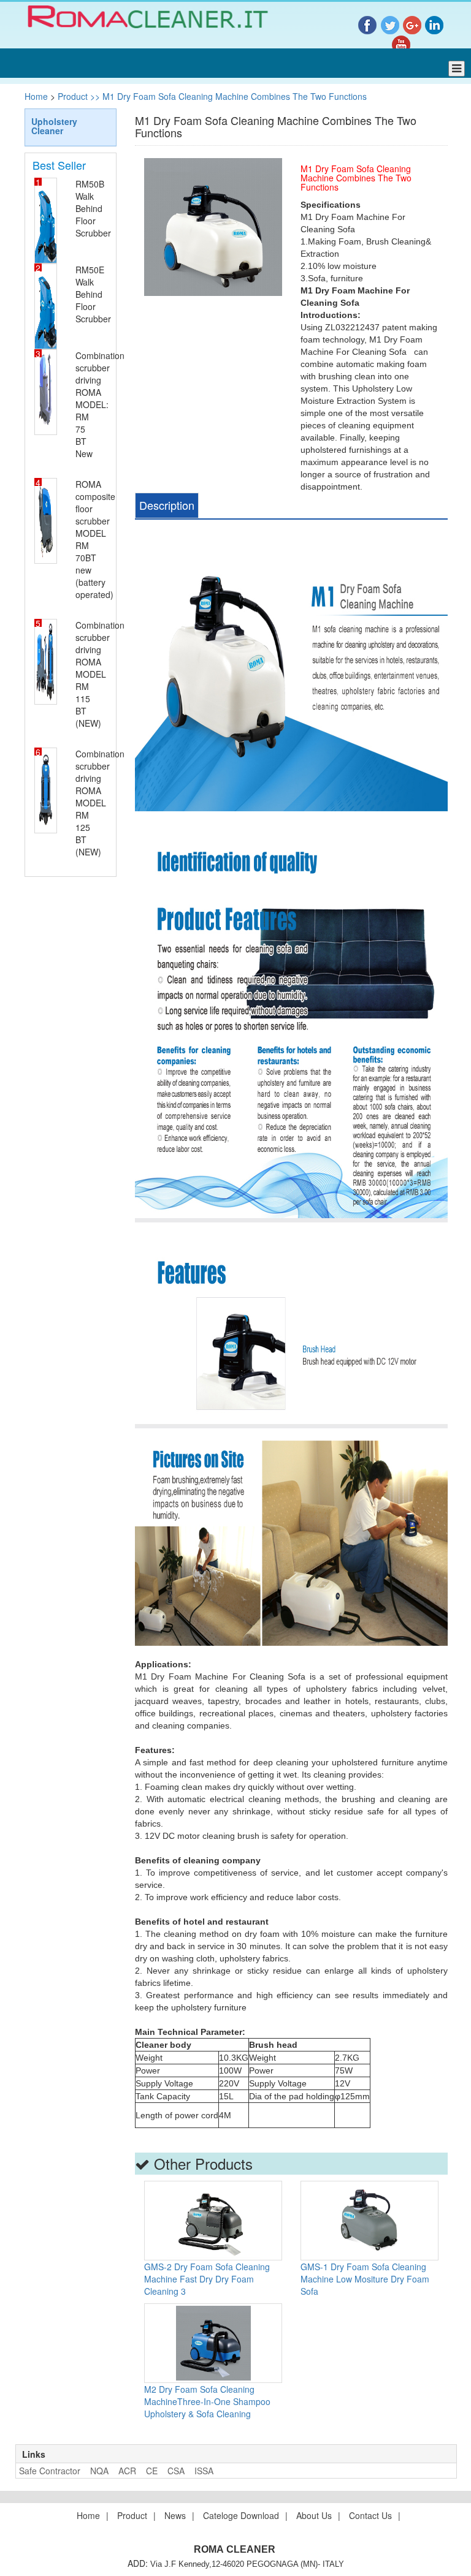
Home (37, 96)
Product (132, 2515)
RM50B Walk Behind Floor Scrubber (93, 208)
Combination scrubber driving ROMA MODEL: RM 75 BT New (100, 404)
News (175, 2515)
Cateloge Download (241, 2515)
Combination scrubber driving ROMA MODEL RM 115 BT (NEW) (100, 674)
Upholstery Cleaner (54, 126)
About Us (314, 2515)
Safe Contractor (50, 2471)
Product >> (78, 96)
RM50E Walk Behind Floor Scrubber (93, 294)
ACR (127, 2471)
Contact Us (370, 2515)
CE (152, 2471)
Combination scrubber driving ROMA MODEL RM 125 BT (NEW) (100, 803)
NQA (99, 2471)
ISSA (204, 2471)
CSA (176, 2471)
